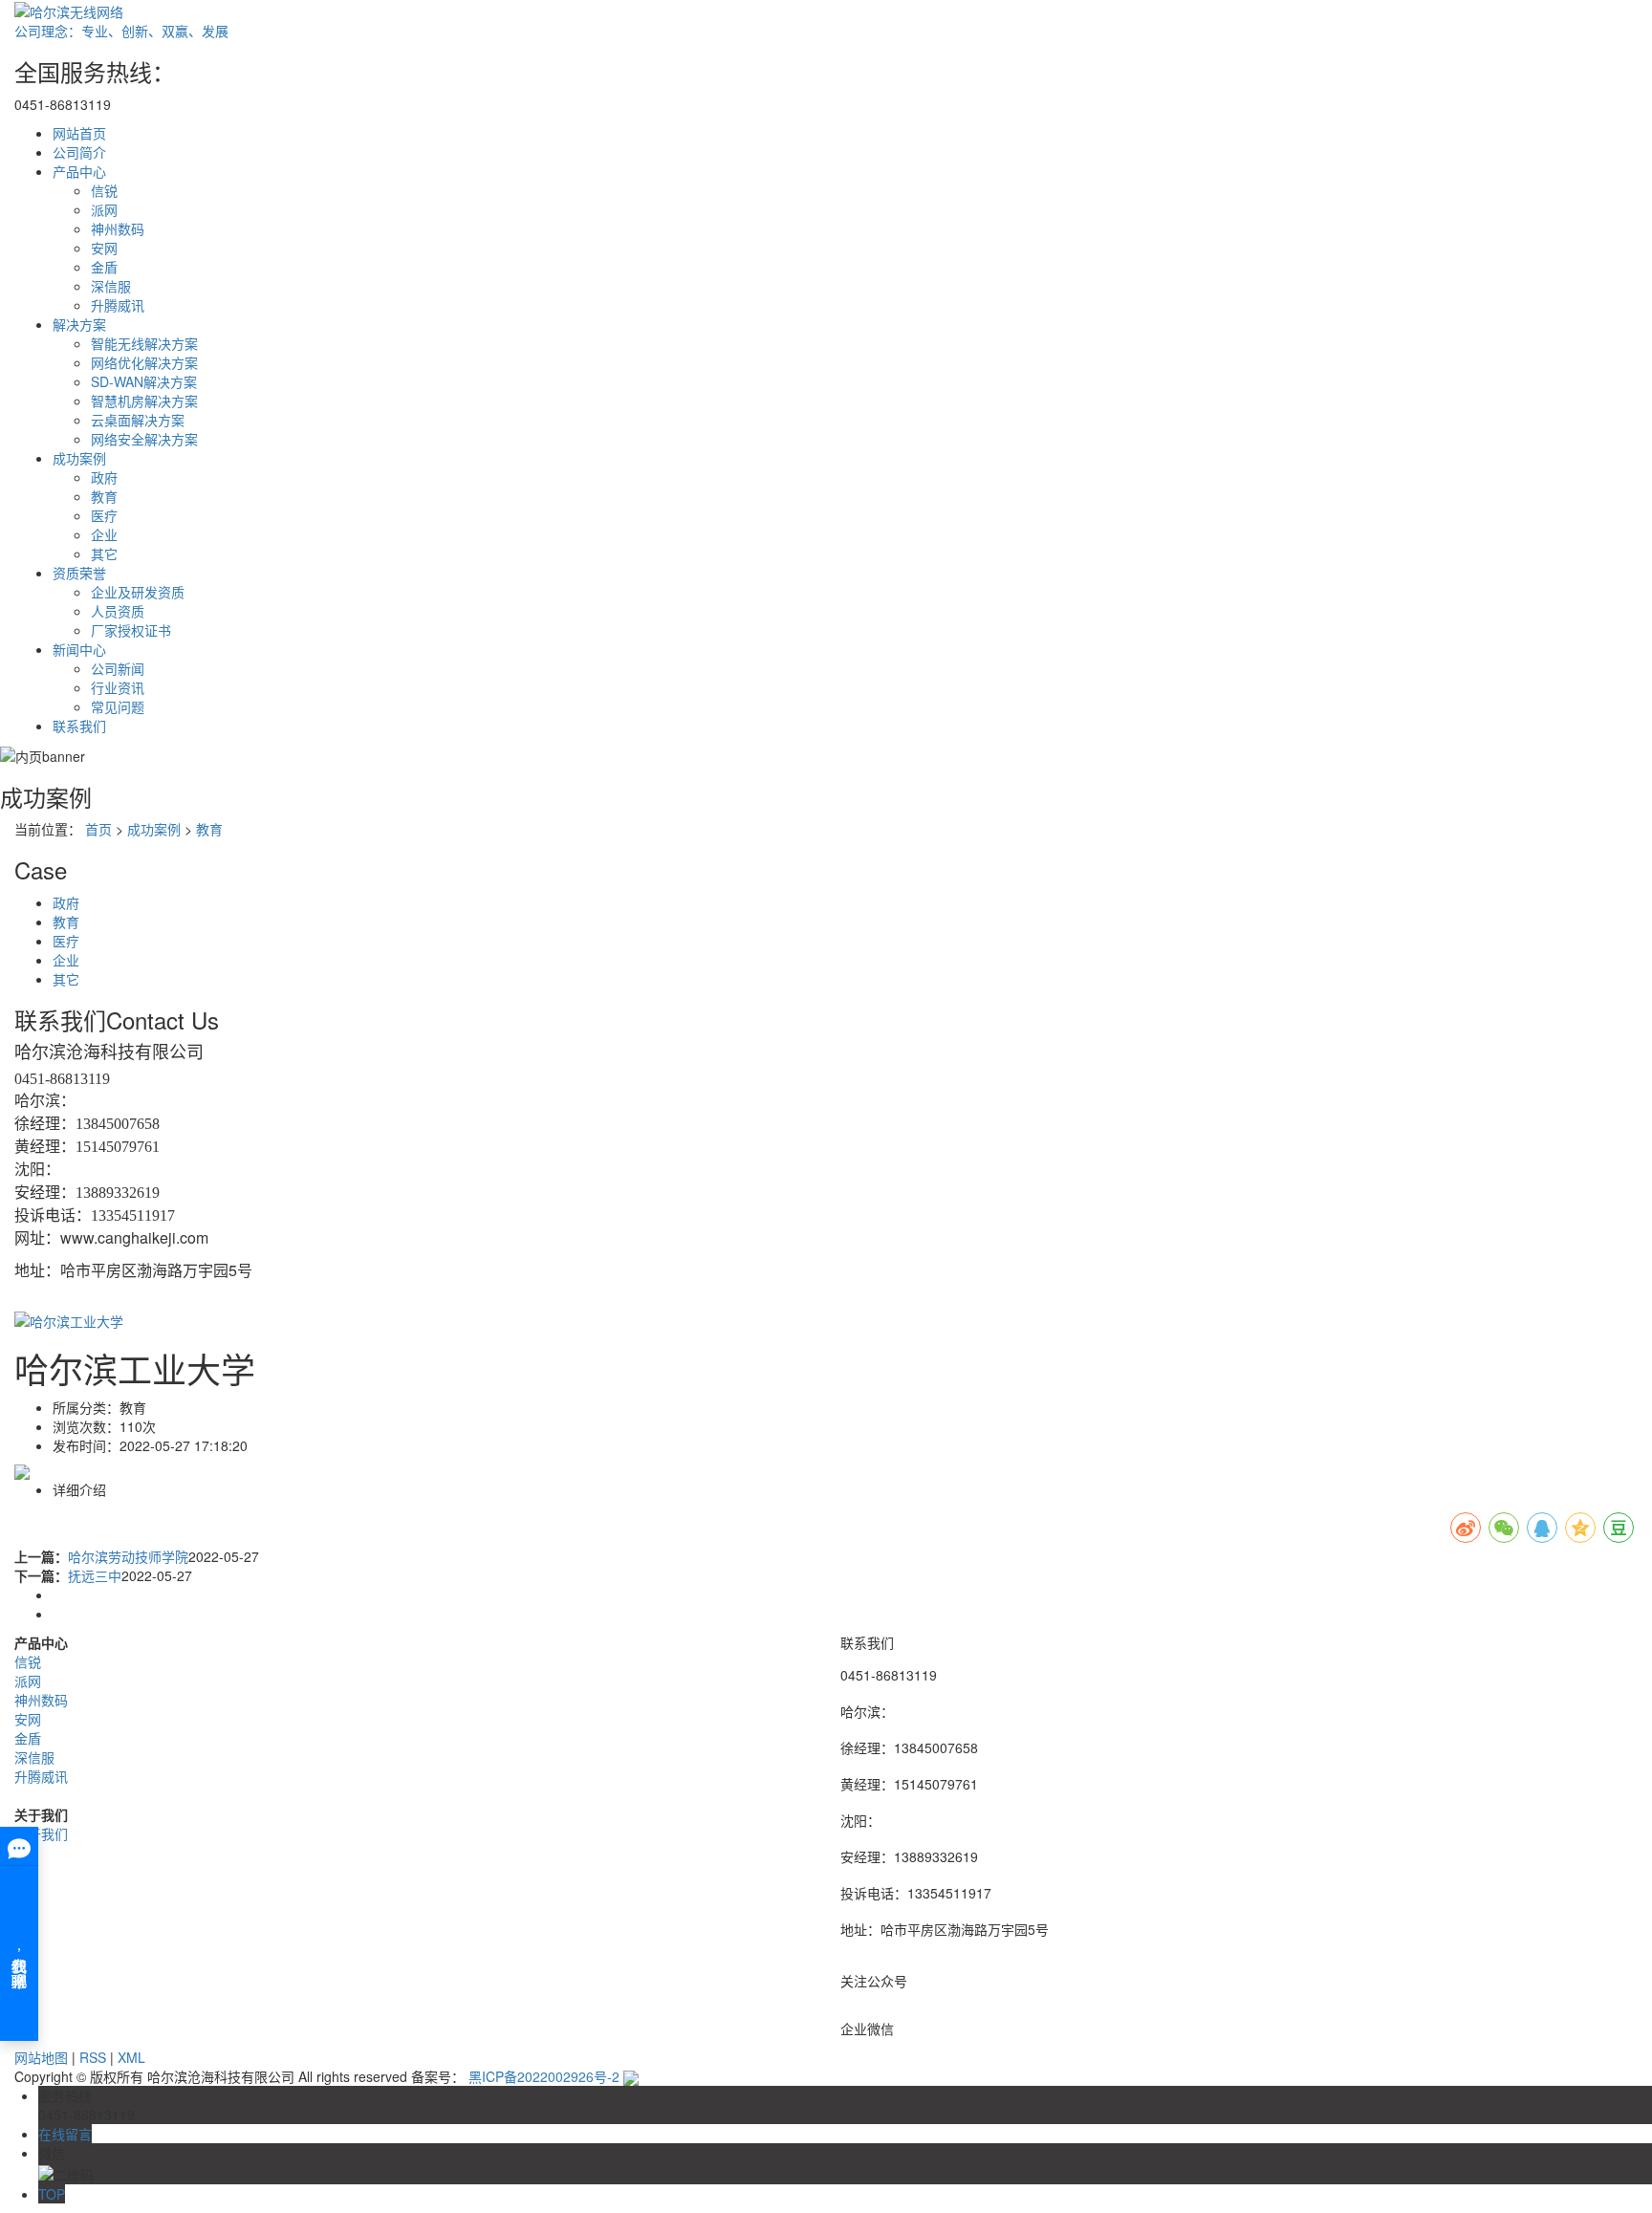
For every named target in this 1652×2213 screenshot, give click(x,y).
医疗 (104, 515)
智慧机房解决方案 (144, 401)
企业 (104, 534)
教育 (104, 496)
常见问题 (118, 706)
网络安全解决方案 (144, 439)
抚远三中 (95, 1575)
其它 (104, 553)
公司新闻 (118, 668)
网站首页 (79, 133)
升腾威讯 (118, 305)
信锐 (104, 190)
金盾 (104, 267)
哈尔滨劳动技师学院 (128, 1556)
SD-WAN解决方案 (144, 381)
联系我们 (79, 726)
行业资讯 (118, 687)
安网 (104, 248)
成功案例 (79, 458)
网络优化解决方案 (144, 362)
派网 (104, 209)
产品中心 (79, 171)
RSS (93, 2057)
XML (131, 2057)
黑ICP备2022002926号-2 (544, 2076)
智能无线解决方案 (144, 343)
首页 (98, 829)
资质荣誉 (79, 573)
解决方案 (79, 324)
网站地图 (41, 2057)
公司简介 (79, 152)
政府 (104, 477)
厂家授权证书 (131, 630)
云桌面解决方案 (138, 420)
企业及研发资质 (138, 592)
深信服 (111, 286)
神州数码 (118, 228)
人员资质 (118, 611)
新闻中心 (79, 649)
